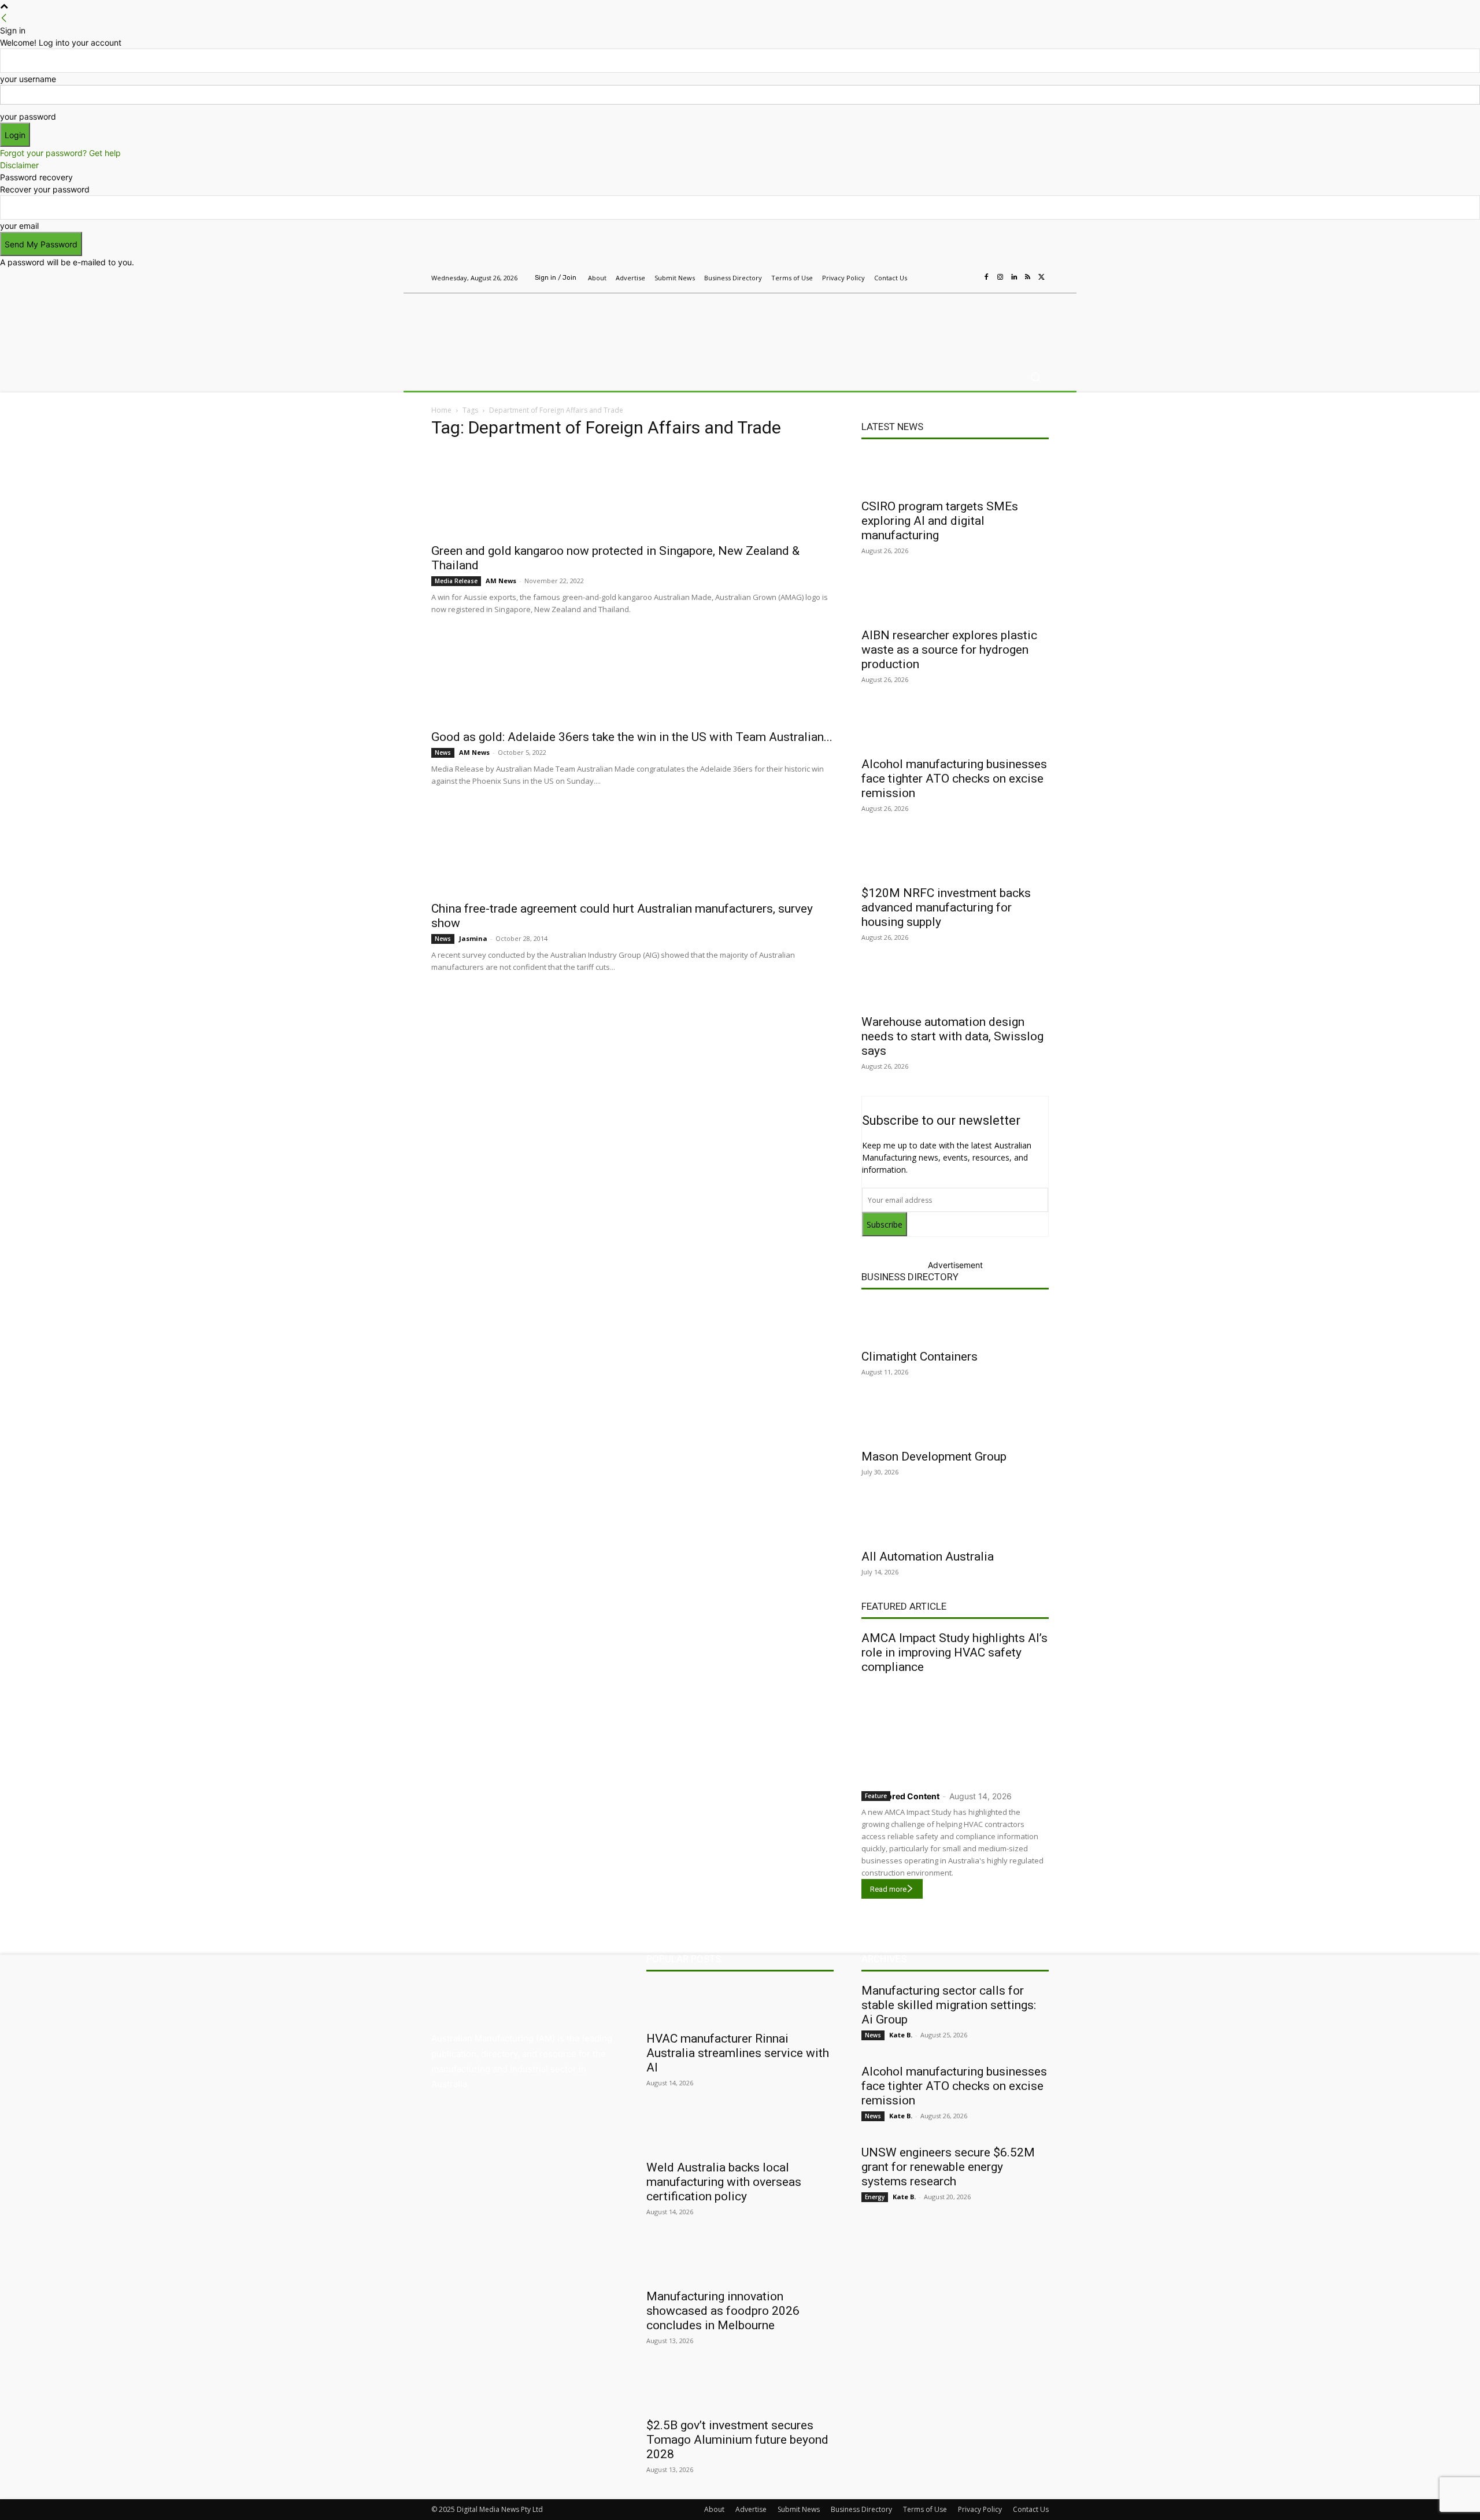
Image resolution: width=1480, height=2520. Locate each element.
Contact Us (1031, 2509)
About (714, 2509)
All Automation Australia (928, 1557)
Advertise (751, 2509)
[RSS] (1028, 277)
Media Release (456, 581)
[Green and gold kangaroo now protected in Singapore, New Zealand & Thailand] (632, 493)
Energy (875, 2197)
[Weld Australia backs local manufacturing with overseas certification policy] (740, 2133)
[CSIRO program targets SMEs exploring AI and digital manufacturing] (955, 472)
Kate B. (901, 2035)
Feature (876, 1796)
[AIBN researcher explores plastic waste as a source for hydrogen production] (955, 601)
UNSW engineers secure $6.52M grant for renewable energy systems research (948, 2167)
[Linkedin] (1014, 277)
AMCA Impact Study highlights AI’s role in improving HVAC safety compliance (954, 1652)
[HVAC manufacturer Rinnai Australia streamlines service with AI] (740, 2004)
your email (19, 226)
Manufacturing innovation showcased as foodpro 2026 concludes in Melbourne (723, 2311)
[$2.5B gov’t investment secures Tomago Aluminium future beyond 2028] (740, 2391)
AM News (501, 581)
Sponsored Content (900, 1796)
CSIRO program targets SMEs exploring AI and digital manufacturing (940, 521)
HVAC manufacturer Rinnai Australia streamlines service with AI (738, 2053)
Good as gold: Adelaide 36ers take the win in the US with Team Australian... (632, 737)
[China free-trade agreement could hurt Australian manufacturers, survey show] (632, 851)
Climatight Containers (920, 1357)
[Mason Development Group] (955, 1422)
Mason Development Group (934, 1457)
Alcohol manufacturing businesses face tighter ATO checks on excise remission (954, 779)
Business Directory (910, 1277)
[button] (1035, 377)
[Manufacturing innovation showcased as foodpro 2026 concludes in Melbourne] (740, 2262)
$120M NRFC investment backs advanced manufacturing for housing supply (946, 907)
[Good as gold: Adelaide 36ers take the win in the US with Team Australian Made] (632, 679)
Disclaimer (19, 165)
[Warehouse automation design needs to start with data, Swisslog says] (955, 987)
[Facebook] (986, 277)
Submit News (799, 2509)
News (443, 753)
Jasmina (473, 938)
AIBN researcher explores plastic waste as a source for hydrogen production (949, 650)
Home (441, 410)
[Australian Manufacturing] (514, 325)
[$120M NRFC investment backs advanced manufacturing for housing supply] (955, 858)
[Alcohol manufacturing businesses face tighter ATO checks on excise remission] (955, 729)
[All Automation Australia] (955, 1522)
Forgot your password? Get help (60, 153)
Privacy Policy (980, 2509)
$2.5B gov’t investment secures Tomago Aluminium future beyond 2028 (737, 2440)
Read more (888, 1889)
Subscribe (885, 1224)
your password (28, 116)
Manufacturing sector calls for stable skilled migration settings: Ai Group (949, 2005)
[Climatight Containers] (955, 1322)
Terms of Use (925, 2509)
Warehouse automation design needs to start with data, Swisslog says (952, 1036)
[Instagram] (1000, 277)
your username (28, 79)
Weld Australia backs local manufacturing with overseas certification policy (724, 2182)
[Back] (4, 18)
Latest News (892, 427)
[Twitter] (1042, 277)
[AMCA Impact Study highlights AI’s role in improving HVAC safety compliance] (955, 1730)
